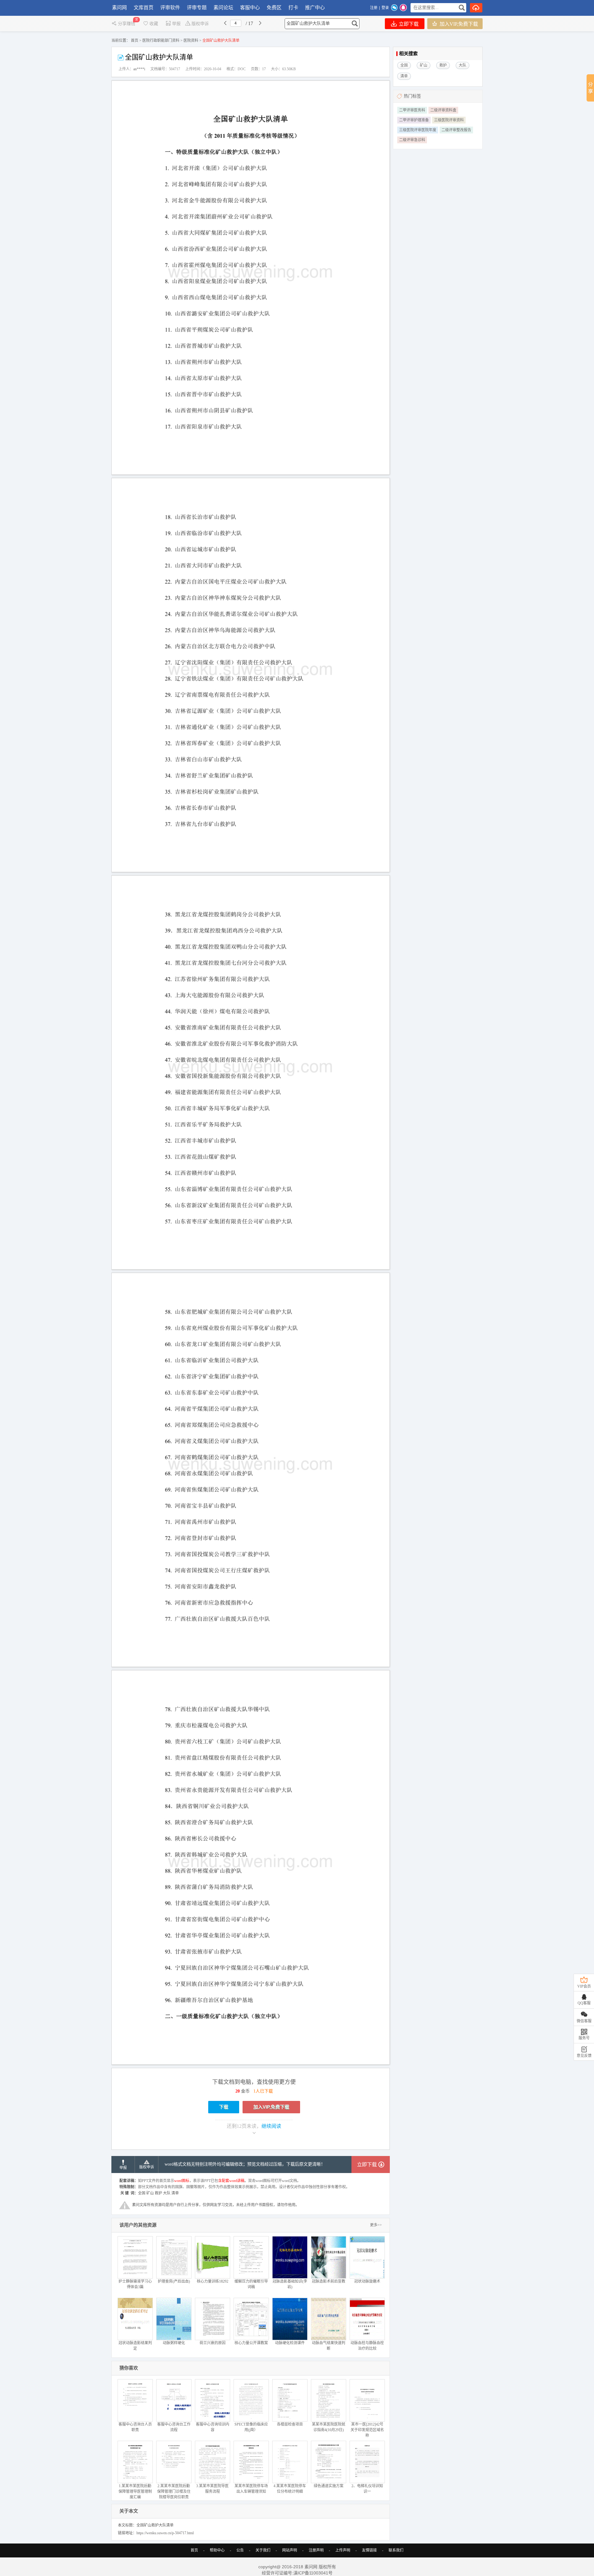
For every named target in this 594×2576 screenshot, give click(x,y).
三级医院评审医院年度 (418, 130)
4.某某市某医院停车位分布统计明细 (290, 2489)
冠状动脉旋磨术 (367, 2281)
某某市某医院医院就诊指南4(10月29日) (329, 2427)
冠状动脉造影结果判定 (135, 2346)
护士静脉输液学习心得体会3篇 (135, 2284)
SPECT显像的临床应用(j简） (251, 2427)
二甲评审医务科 (412, 110)
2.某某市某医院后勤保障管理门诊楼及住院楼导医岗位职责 (174, 2492)
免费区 (274, 8)
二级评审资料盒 (443, 110)
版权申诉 (200, 24)
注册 (374, 8)
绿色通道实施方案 (329, 2486)
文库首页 (144, 8)
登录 (385, 8)
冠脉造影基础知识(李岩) (290, 2284)
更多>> (376, 2225)
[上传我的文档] (476, 8)
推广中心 (315, 8)
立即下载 (408, 24)
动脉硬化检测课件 (290, 2343)
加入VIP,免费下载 (458, 24)
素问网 (119, 8)
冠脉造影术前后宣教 (329, 2281)
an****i (139, 69)
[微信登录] (394, 8)
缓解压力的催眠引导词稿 (251, 2284)
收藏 (154, 24)
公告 (240, 2550)
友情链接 (369, 2550)
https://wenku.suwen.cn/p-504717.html (165, 2533)
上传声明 (343, 2550)
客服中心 (250, 8)
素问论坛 (223, 8)
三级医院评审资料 (449, 120)
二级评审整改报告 (456, 130)
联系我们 (396, 2550)
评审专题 (197, 8)
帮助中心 (217, 2550)
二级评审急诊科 (412, 140)
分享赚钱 (127, 24)
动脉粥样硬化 (174, 2343)
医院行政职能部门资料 (161, 41)
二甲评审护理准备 (414, 120)
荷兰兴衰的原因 (213, 2343)
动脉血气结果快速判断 (329, 2346)
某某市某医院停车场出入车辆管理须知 (251, 2489)
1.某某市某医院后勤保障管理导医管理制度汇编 (135, 2492)
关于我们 (263, 2550)
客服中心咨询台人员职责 (135, 2427)
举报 (176, 24)
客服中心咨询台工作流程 (174, 2427)
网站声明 (290, 2550)
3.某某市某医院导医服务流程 (212, 2489)
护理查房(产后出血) (174, 2281)
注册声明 (316, 2550)
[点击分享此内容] (590, 88)
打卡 (293, 8)
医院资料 (191, 41)
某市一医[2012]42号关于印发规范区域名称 (367, 2430)
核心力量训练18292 (213, 2281)
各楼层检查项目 (290, 2424)
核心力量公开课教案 (251, 2343)
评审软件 (170, 8)
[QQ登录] (403, 8)
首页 (135, 41)
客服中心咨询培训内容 (213, 2427)
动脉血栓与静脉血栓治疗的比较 (367, 2346)
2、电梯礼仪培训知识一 (367, 2489)
